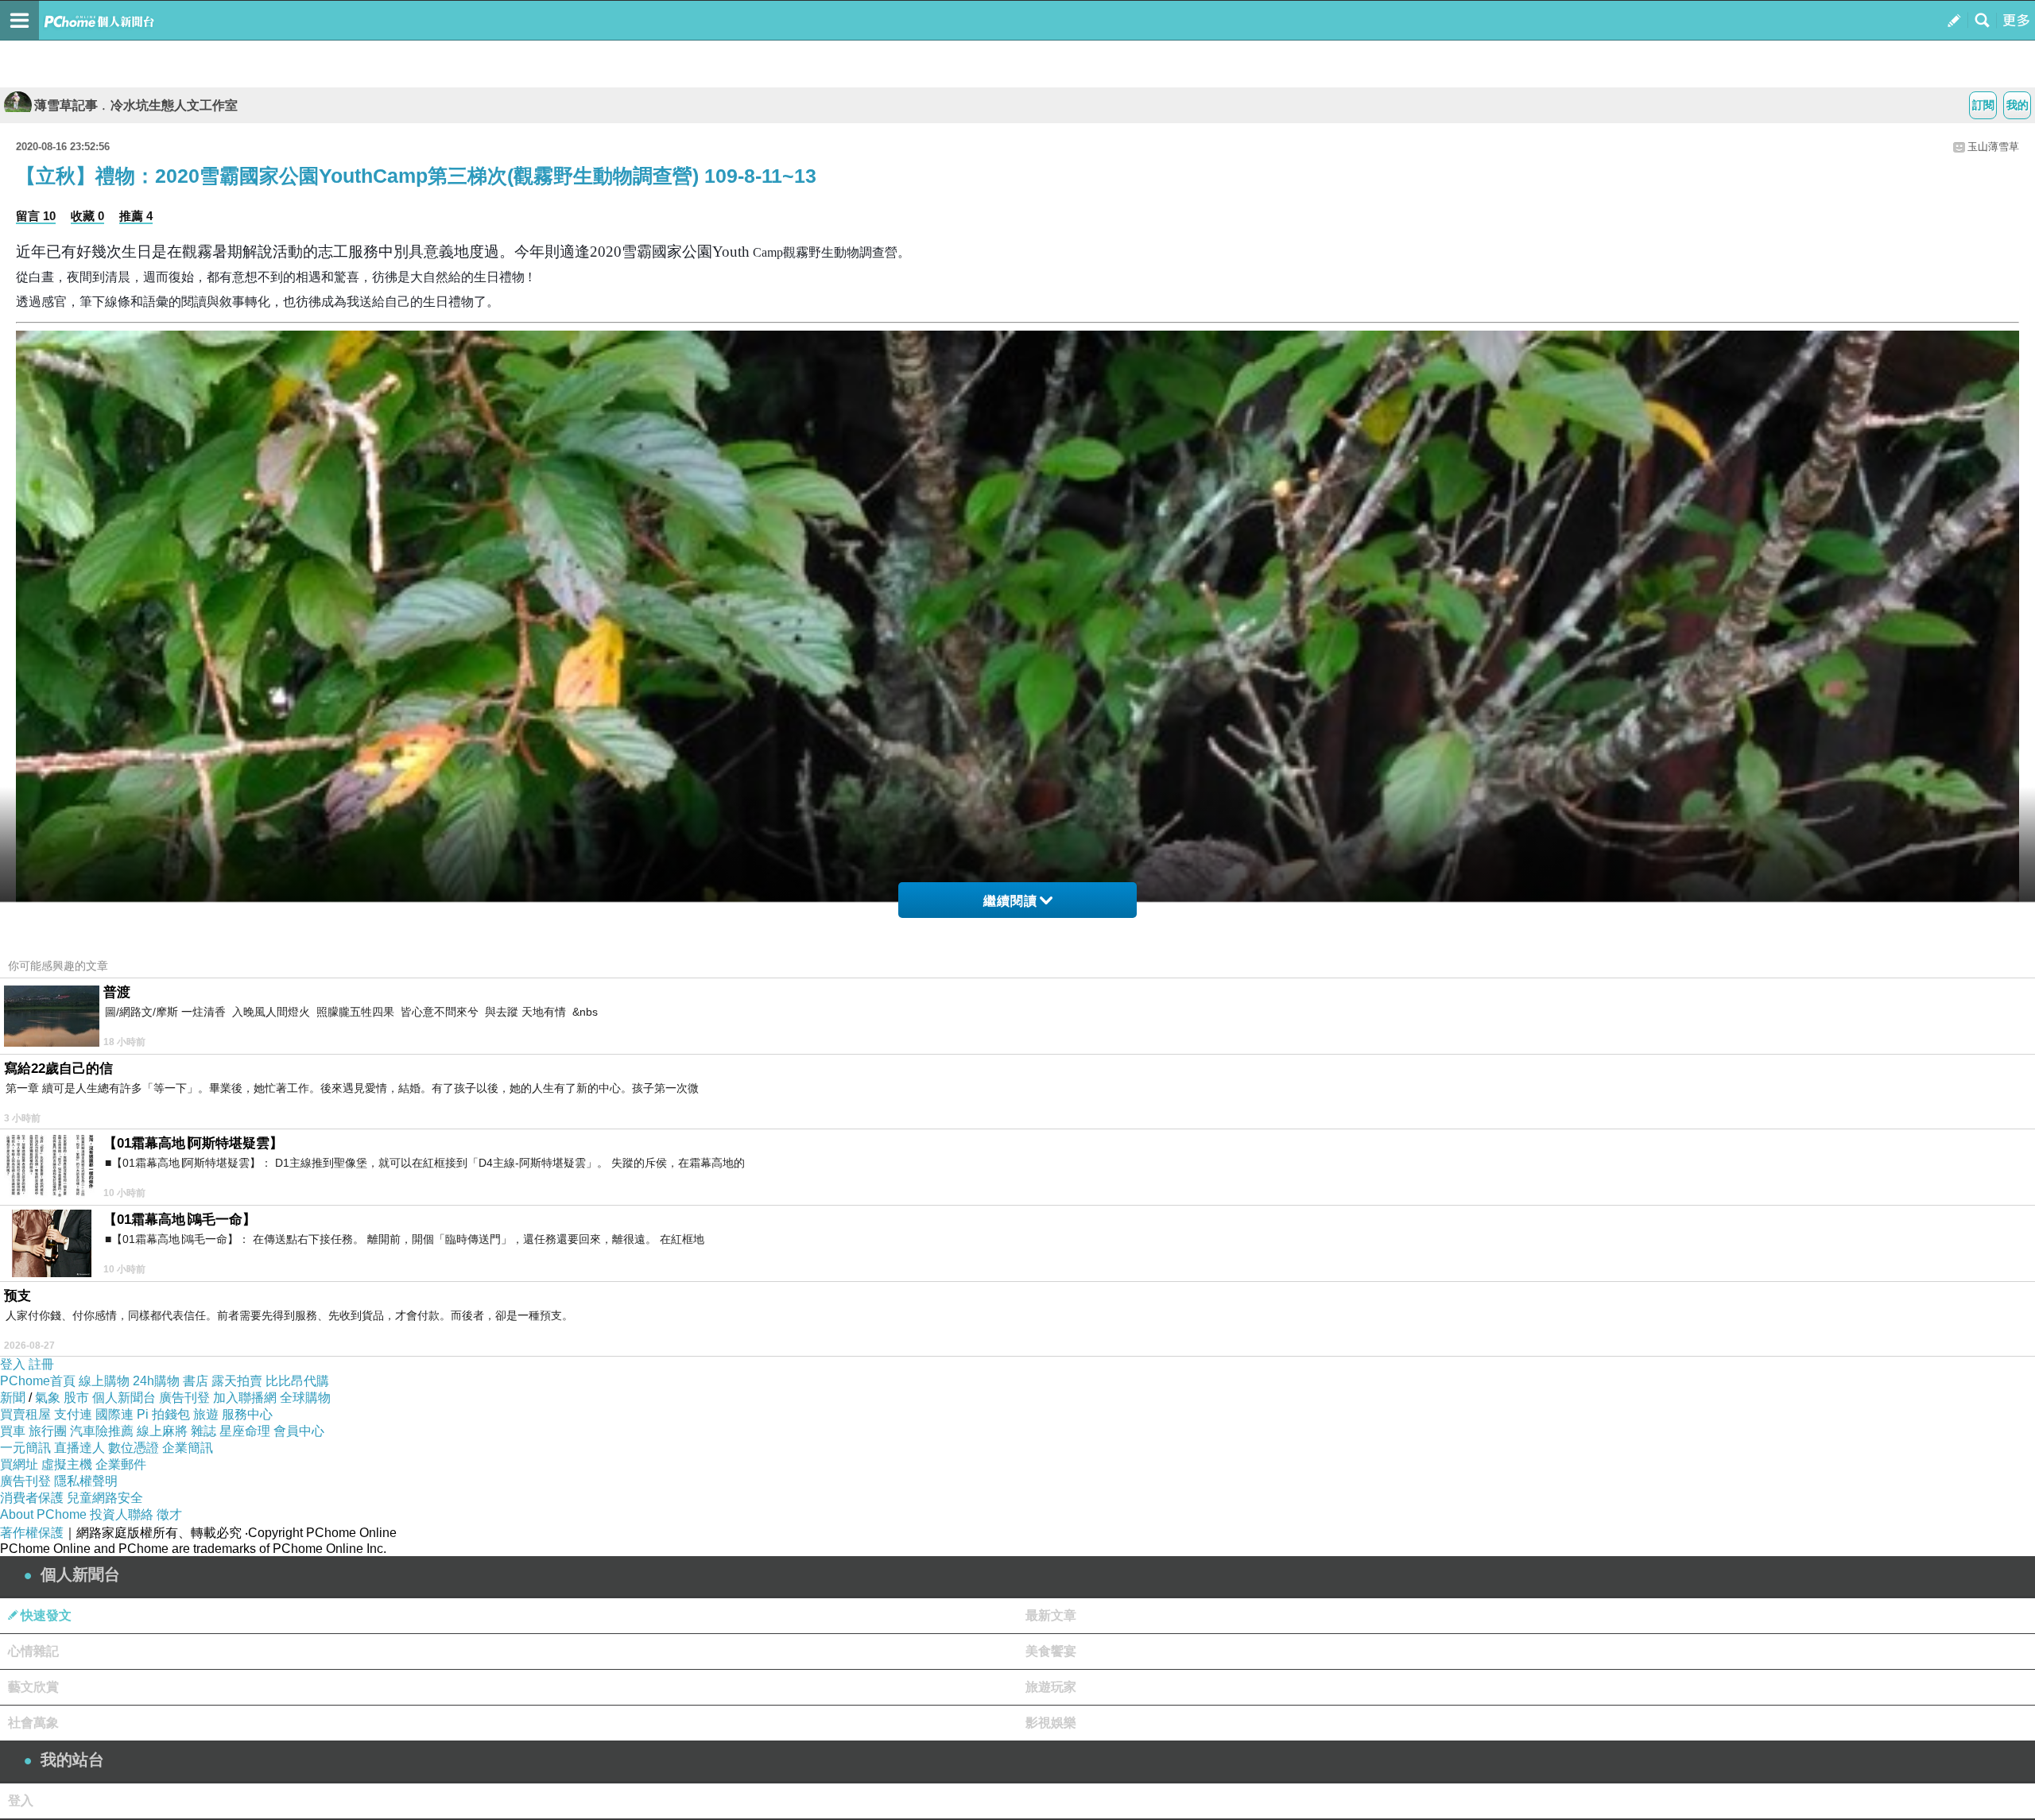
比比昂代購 (297, 1381)
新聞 (13, 1398)
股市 (76, 1398)
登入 (13, 1364)
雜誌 (203, 1431)
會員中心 (299, 1431)
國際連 (114, 1414)
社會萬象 (33, 1723)
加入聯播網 (245, 1398)
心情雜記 (33, 1651)
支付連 (73, 1414)
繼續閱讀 (1010, 901)
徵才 (169, 1514)
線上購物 (104, 1381)
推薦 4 (136, 216)
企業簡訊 (188, 1448)
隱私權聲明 (86, 1481)
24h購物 (156, 1381)
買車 (13, 1431)
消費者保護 (32, 1498)
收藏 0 (87, 216)
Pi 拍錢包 (163, 1414)
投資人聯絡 (122, 1514)
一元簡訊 (25, 1448)
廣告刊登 (184, 1398)
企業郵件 (121, 1464)
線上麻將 (162, 1431)
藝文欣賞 (33, 1687)
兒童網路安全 (105, 1498)
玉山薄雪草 (1993, 147)
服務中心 (247, 1414)
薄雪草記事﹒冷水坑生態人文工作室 (136, 105)
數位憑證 (134, 1448)
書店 (196, 1381)
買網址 (19, 1464)
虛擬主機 (67, 1464)
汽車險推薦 (102, 1431)
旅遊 (206, 1414)
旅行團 (48, 1431)
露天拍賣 (237, 1381)
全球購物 (305, 1398)
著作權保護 (32, 1533)
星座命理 (245, 1431)
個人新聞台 (124, 1398)
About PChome (43, 1514)
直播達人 (79, 1448)
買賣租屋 (25, 1414)
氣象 (48, 1398)
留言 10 (36, 216)
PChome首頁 (38, 1381)
